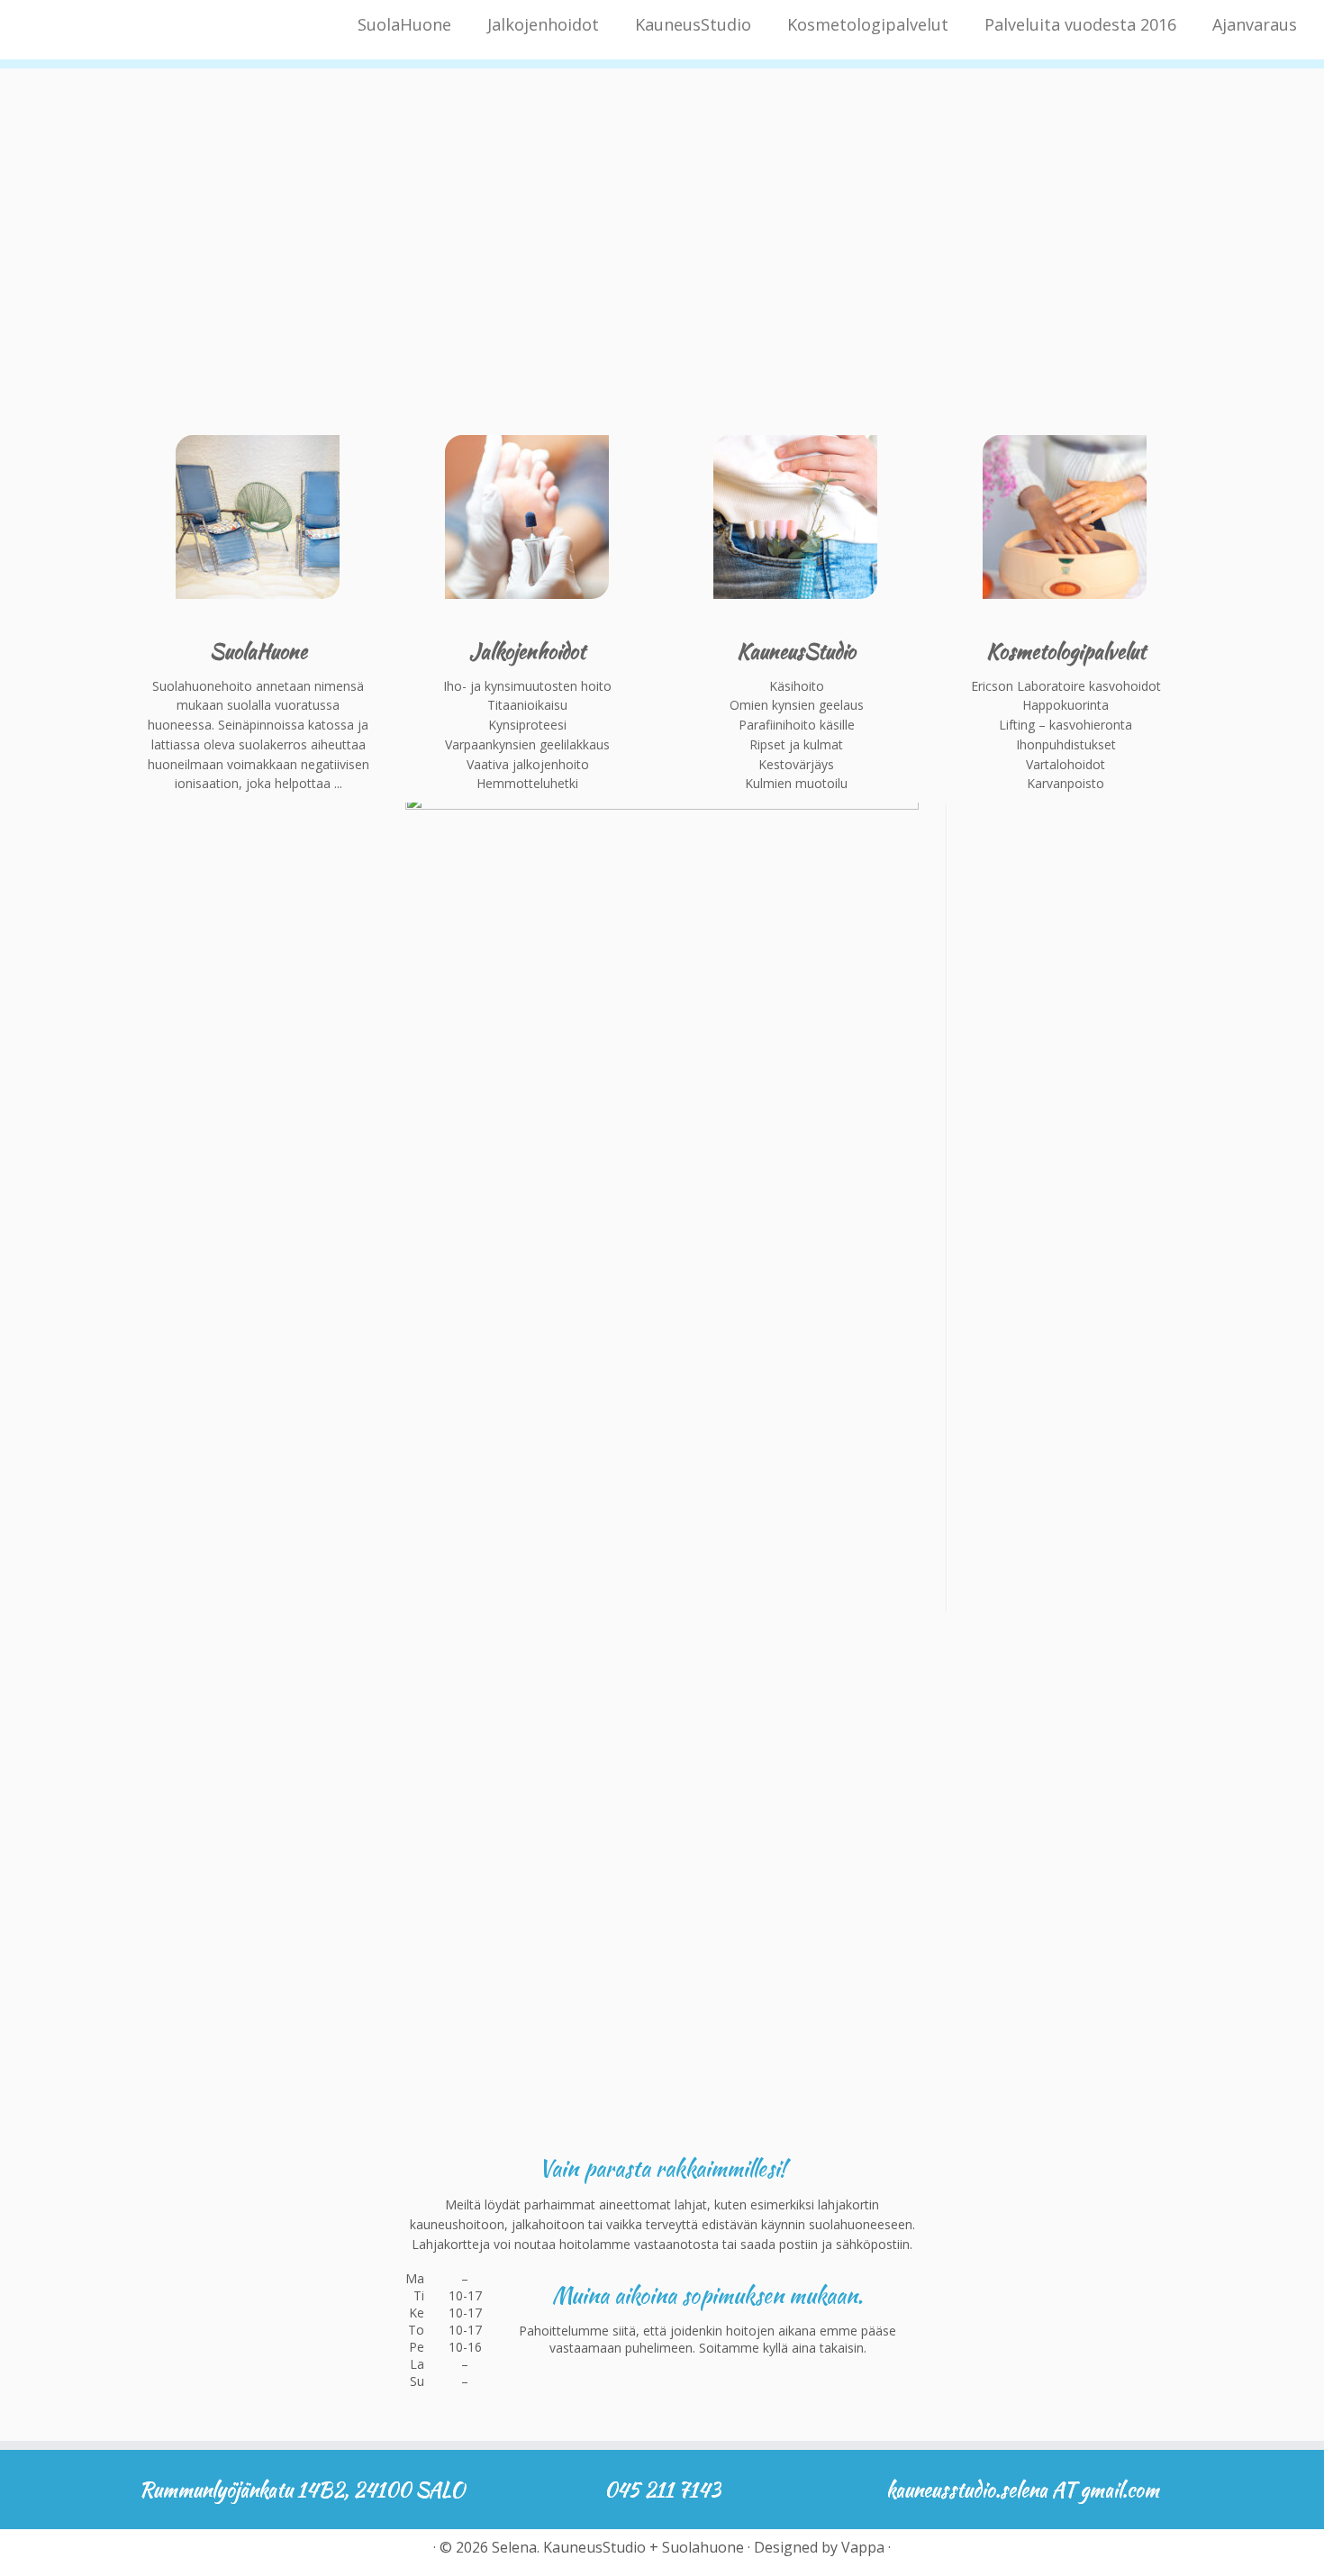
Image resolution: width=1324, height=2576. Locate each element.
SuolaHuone (404, 24)
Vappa (863, 2548)
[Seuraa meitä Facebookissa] (151, 2553)
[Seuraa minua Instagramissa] (182, 2553)
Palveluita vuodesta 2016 (1080, 24)
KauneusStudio (693, 24)
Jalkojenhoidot (543, 24)
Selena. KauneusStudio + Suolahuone (618, 2548)
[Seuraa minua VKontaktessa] (214, 2553)
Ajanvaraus (1255, 24)
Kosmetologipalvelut (868, 24)
